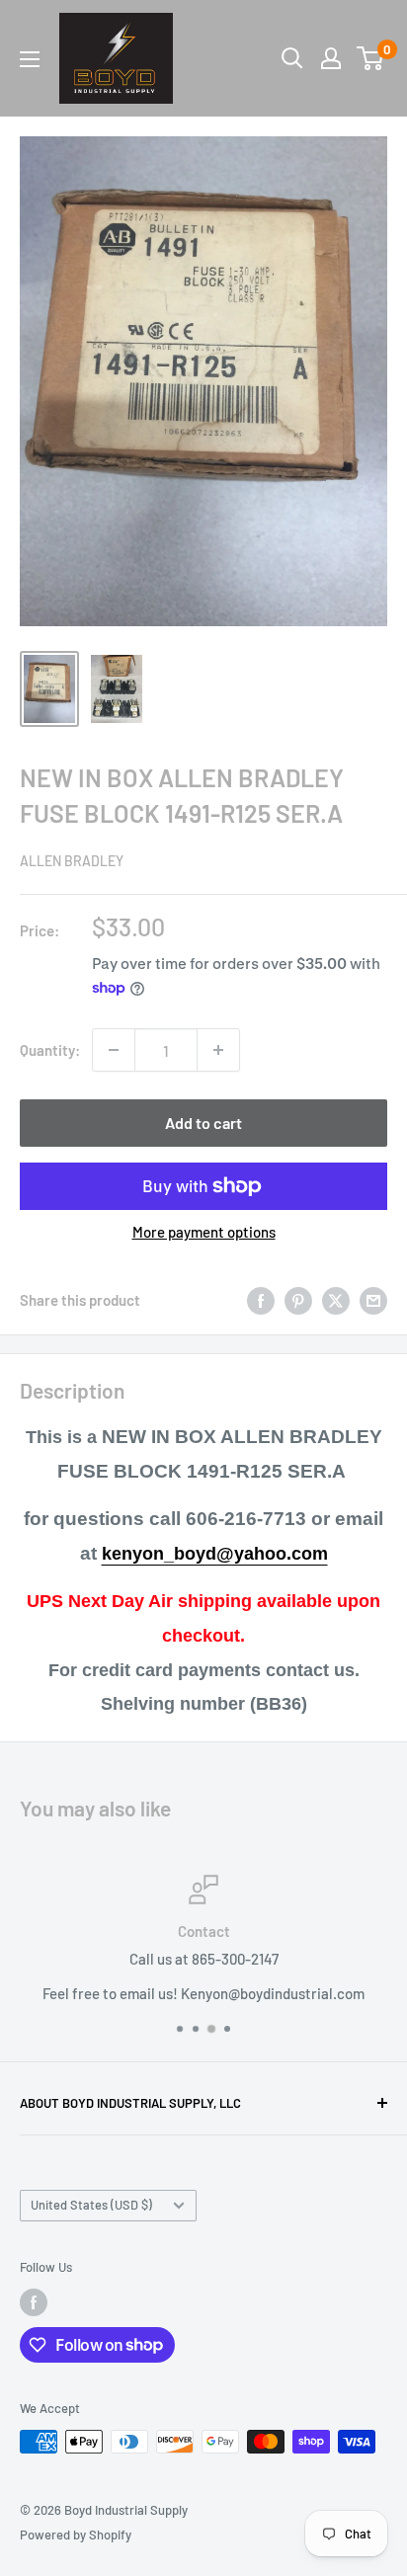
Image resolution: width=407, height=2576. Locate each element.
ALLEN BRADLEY (72, 861)
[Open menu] (30, 59)
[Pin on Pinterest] (298, 1300)
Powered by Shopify (76, 2535)
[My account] (331, 58)
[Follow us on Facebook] (34, 2302)
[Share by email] (373, 1300)
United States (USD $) (91, 2205)
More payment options (204, 1232)
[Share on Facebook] (261, 1300)
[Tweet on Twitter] (336, 1300)
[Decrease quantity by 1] (114, 1050)
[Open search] (292, 58)
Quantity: (50, 1050)
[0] (371, 58)
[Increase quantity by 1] (218, 1050)
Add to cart (203, 1123)
